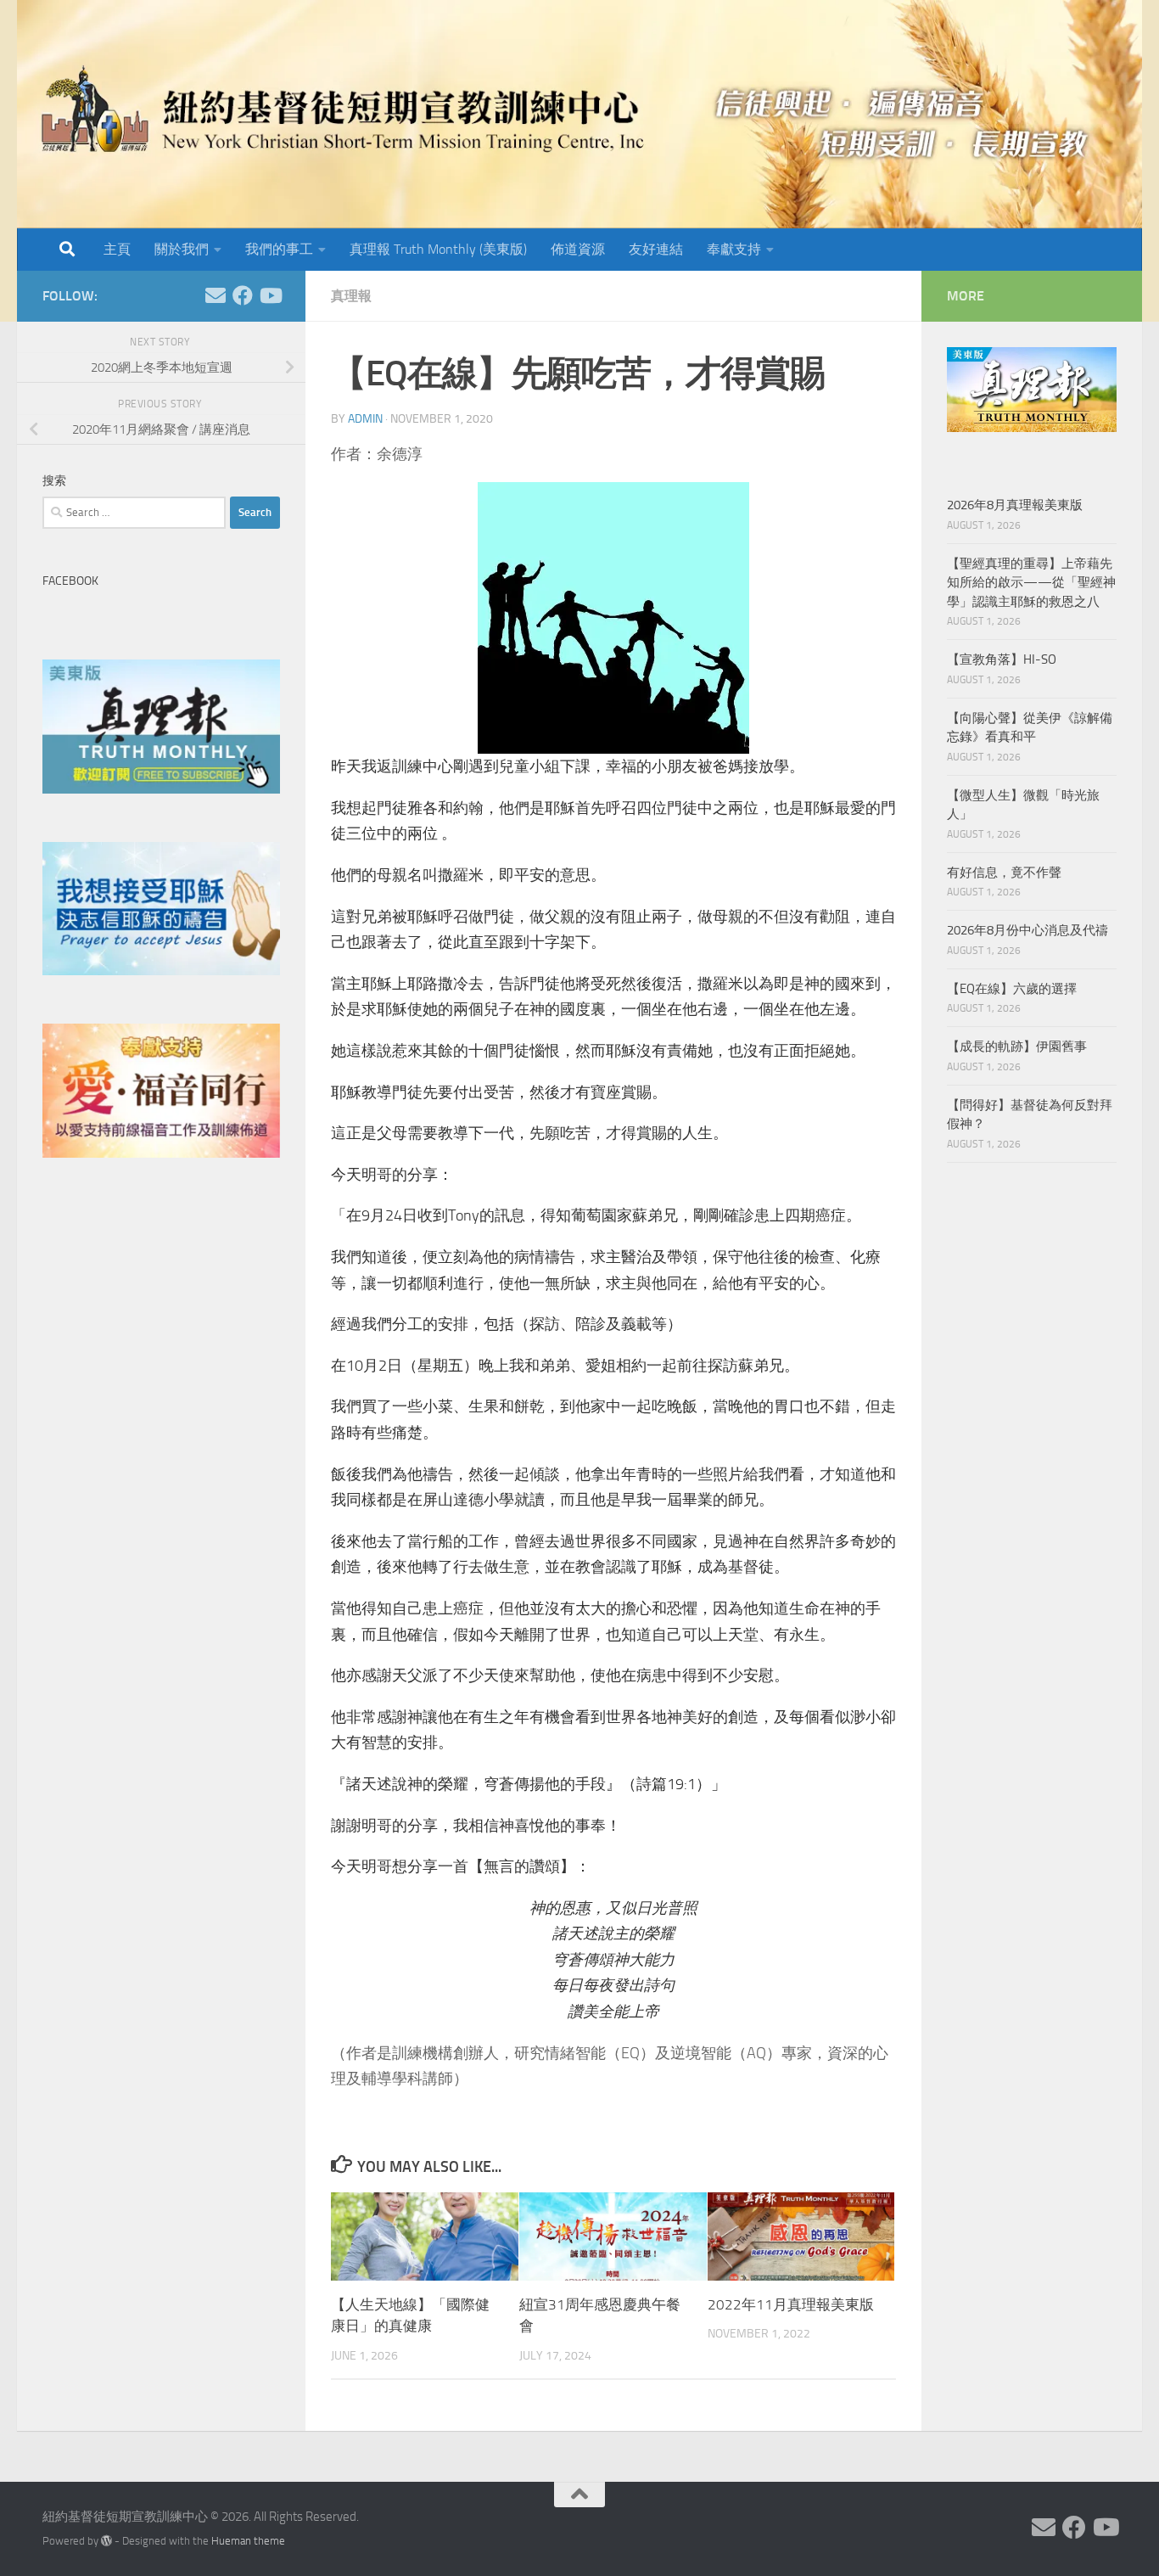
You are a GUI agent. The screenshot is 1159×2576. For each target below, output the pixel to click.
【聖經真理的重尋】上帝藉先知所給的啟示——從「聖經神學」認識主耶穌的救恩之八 (1031, 583)
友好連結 (656, 249)
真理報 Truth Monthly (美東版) (438, 249)
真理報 (351, 296)
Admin (365, 419)
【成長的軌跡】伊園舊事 (1017, 1047)
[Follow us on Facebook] (243, 295)
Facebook (70, 581)
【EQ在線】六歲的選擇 (1012, 989)
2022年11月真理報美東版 (791, 2304)
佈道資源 (578, 249)
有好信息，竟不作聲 (1004, 873)
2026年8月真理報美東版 (1015, 505)
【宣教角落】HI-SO (1002, 659)
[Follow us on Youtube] (270, 295)
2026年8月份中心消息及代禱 (1027, 930)
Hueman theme (248, 2541)
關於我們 (182, 249)
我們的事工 (279, 249)
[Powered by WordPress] (106, 2541)
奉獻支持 (734, 249)
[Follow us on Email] (216, 295)
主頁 (117, 249)
